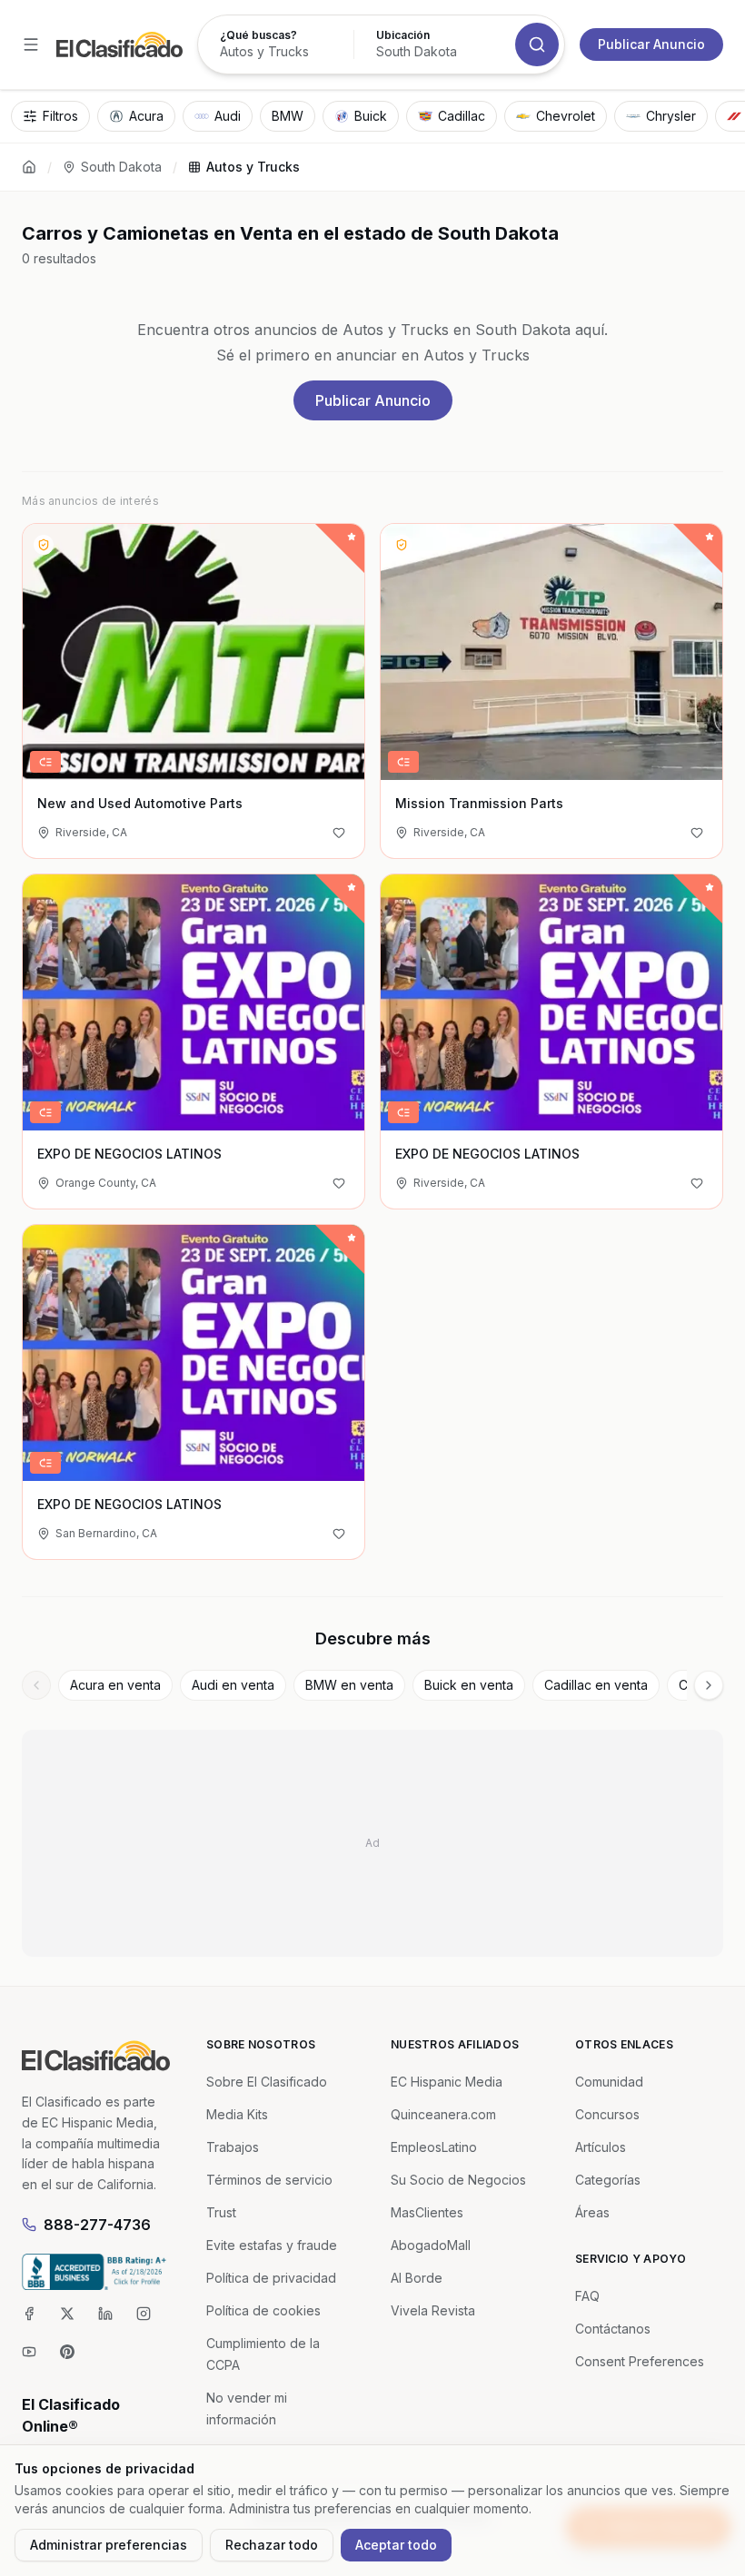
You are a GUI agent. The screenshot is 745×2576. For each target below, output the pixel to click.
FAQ (587, 2296)
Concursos (607, 2114)
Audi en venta (233, 1685)
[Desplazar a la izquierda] (36, 1685)
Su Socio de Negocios (458, 2180)
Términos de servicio (269, 2180)
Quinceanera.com (443, 2114)
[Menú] (31, 44)
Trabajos (233, 2147)
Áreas (592, 2212)
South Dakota (121, 167)
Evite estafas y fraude (272, 2245)
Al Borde (417, 2278)
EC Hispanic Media (447, 2082)
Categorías (608, 2180)
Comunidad (609, 2082)
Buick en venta (469, 1685)
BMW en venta (349, 1685)
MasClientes (427, 2212)
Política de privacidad (271, 2278)
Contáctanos (613, 2329)
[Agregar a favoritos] (339, 833)
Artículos (601, 2147)
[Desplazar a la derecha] (709, 1685)
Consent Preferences (640, 2361)
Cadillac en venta (596, 1685)
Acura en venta (115, 1685)
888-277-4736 (97, 2225)
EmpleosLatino (434, 2147)
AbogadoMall (431, 2245)
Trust (221, 2212)
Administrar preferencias (109, 2545)
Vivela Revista (433, 2310)
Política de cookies (263, 2310)
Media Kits (237, 2114)
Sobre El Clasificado (267, 2082)
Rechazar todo (272, 2545)
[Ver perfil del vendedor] (44, 545)
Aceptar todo (396, 2545)
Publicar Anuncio (651, 44)
